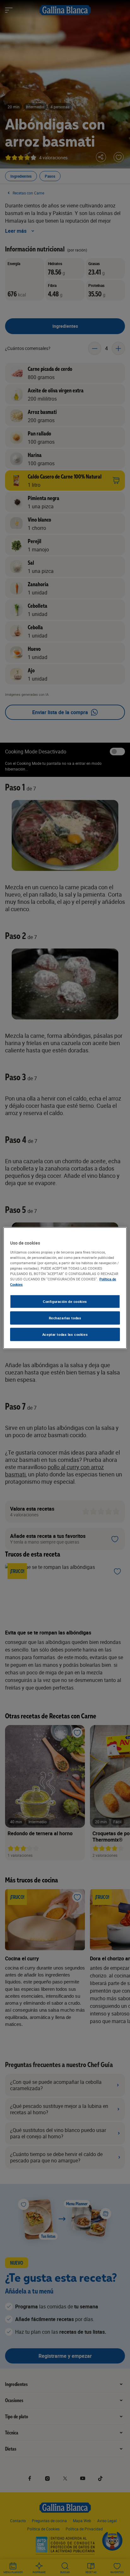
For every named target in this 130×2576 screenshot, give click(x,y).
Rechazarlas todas (65, 1318)
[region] (65, 1288)
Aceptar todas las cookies (65, 1334)
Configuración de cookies (65, 1301)
